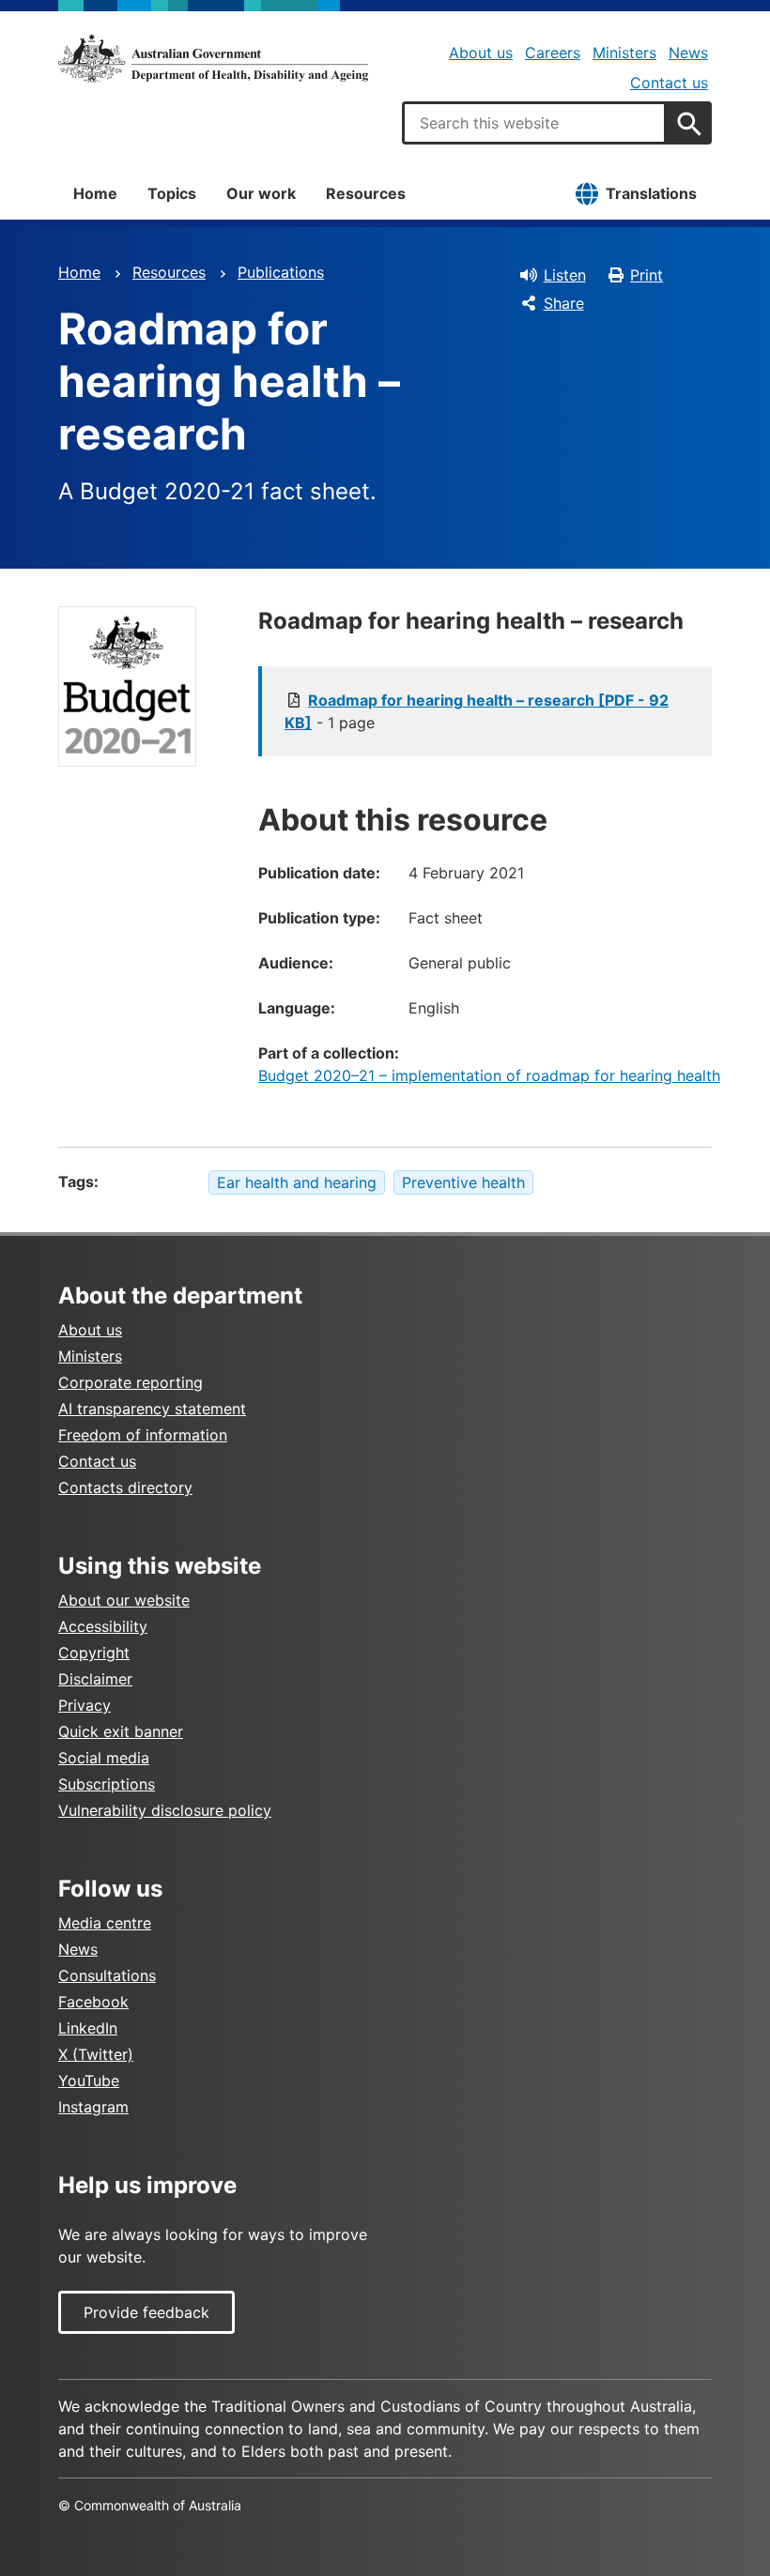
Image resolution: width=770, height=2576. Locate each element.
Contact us (669, 83)
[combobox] (534, 123)
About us (481, 53)
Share (564, 303)
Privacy (85, 1705)
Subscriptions (107, 1784)
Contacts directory (125, 1487)
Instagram (93, 2107)
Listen (565, 275)
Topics (172, 193)
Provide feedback (146, 2312)
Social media (104, 1758)
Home (95, 193)
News (688, 53)
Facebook (93, 2002)
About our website (124, 1600)
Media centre (105, 1923)
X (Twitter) (96, 2054)
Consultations (107, 1975)
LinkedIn (88, 2028)
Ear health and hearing (297, 1182)
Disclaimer (95, 1679)
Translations (651, 193)
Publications (281, 272)
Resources (366, 193)
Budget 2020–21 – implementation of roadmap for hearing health (489, 1075)
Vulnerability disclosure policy (165, 1810)
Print (647, 275)
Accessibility (103, 1626)
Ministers (624, 53)
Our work (261, 193)
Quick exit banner (121, 1731)
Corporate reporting (131, 1382)
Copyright (94, 1653)
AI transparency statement (152, 1409)
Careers (553, 53)
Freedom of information (143, 1435)
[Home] (213, 58)
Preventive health (463, 1182)
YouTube (89, 2081)
